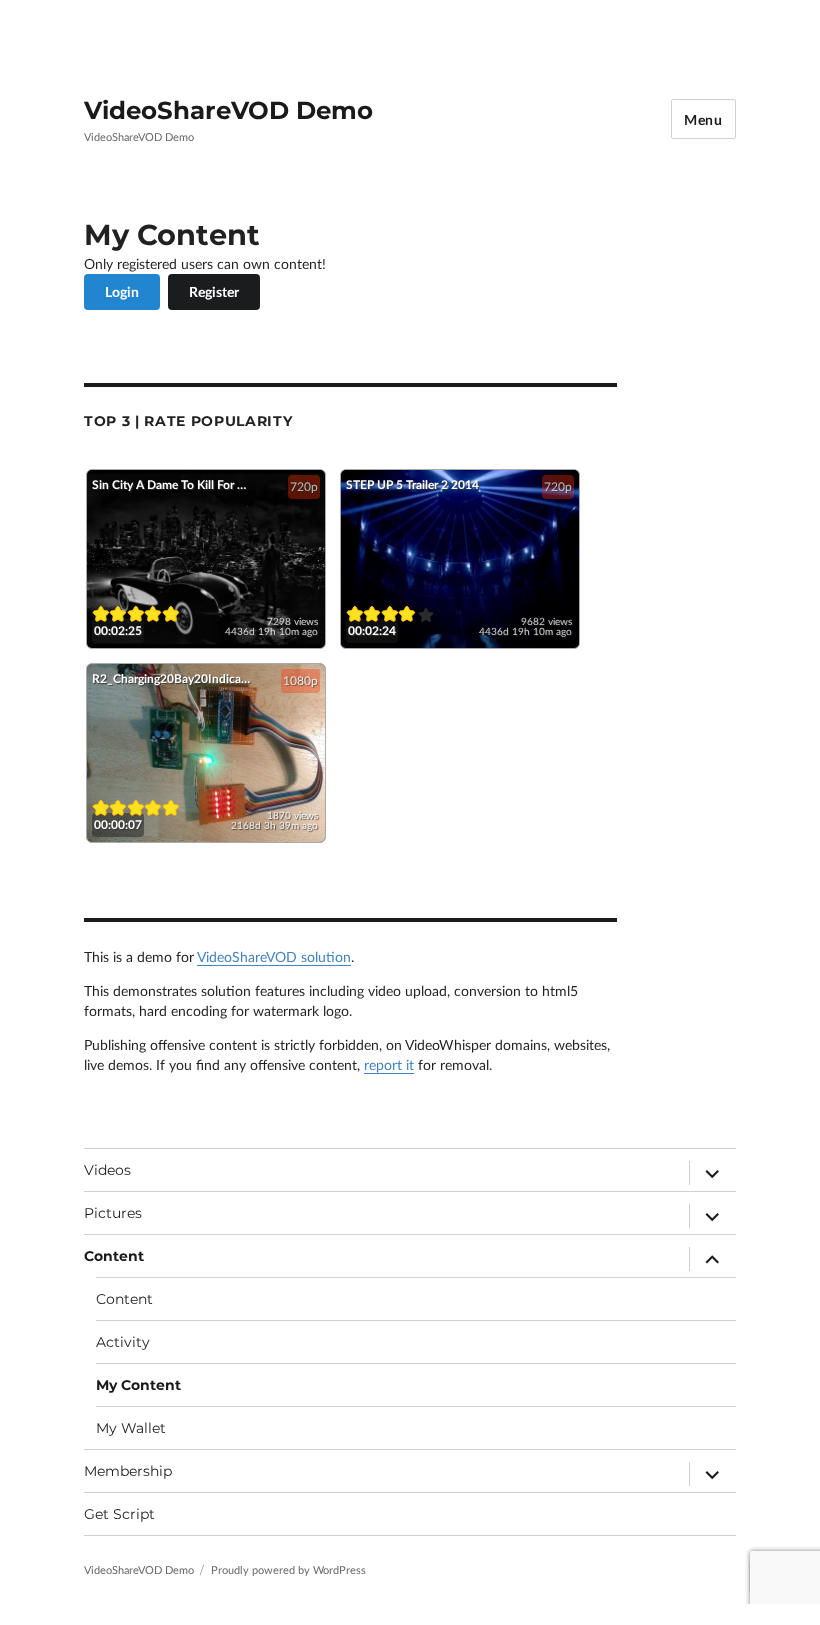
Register (214, 291)
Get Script (119, 1514)
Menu (703, 119)
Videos (107, 1170)
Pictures (113, 1213)
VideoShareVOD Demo (228, 110)
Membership (128, 1471)
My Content (138, 1385)
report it (389, 1064)
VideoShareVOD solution (274, 956)
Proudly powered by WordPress (288, 1569)
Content (114, 1256)
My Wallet (131, 1428)
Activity (123, 1342)
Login (122, 291)
